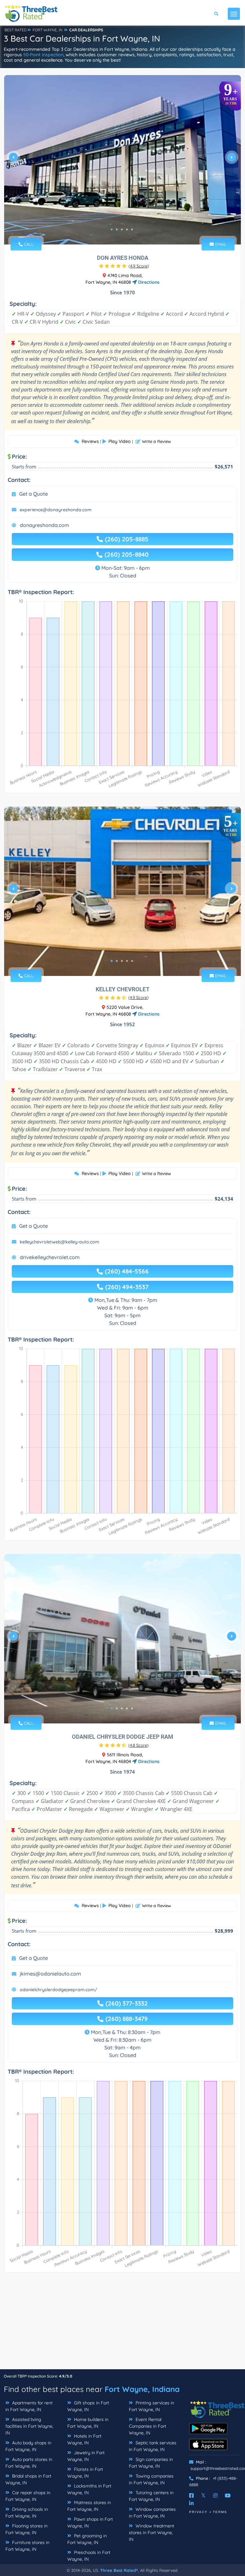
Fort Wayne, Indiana (142, 2389)
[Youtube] (228, 2495)
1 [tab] (112, 229)
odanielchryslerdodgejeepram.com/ (59, 1990)
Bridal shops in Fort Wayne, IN (28, 2479)
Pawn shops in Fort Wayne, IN (90, 2522)
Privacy (198, 2512)
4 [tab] (127, 229)
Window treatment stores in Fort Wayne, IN (152, 2533)
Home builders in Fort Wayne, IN (88, 2423)
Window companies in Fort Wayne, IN (152, 2513)
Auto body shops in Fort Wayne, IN (28, 2446)
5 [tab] (132, 229)
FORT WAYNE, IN (48, 30)
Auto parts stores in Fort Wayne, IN (29, 2463)
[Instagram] (215, 2495)
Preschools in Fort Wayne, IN (89, 2556)
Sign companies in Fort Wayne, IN (151, 2463)
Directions (148, 282)
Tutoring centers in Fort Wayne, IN (151, 2496)
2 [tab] (117, 229)
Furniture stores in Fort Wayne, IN (27, 2546)
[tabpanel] (122, 160)
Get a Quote (33, 494)
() (139, 266)
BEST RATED (16, 30)
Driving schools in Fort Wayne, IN (27, 2513)
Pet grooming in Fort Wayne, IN (87, 2539)
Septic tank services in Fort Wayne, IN (153, 2446)
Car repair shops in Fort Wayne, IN (28, 2496)
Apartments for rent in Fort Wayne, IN (29, 2406)
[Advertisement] (122, 2324)
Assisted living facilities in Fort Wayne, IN (29, 2426)
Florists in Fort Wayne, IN (85, 2473)
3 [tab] (122, 229)
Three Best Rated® (119, 2570)
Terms (220, 2512)
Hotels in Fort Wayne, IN (84, 2439)
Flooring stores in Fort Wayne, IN (26, 2529)
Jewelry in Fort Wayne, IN (86, 2456)
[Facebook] (191, 2495)
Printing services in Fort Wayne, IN (152, 2406)
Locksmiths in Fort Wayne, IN (89, 2489)
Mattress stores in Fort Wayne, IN (89, 2506)
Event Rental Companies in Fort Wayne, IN (148, 2426)
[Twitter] (203, 2495)
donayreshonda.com (45, 525)
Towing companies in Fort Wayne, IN (151, 2479)
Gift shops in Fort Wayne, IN (88, 2406)
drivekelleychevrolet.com (50, 1257)
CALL (28, 244)
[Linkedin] (191, 2503)
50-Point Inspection (43, 55)
